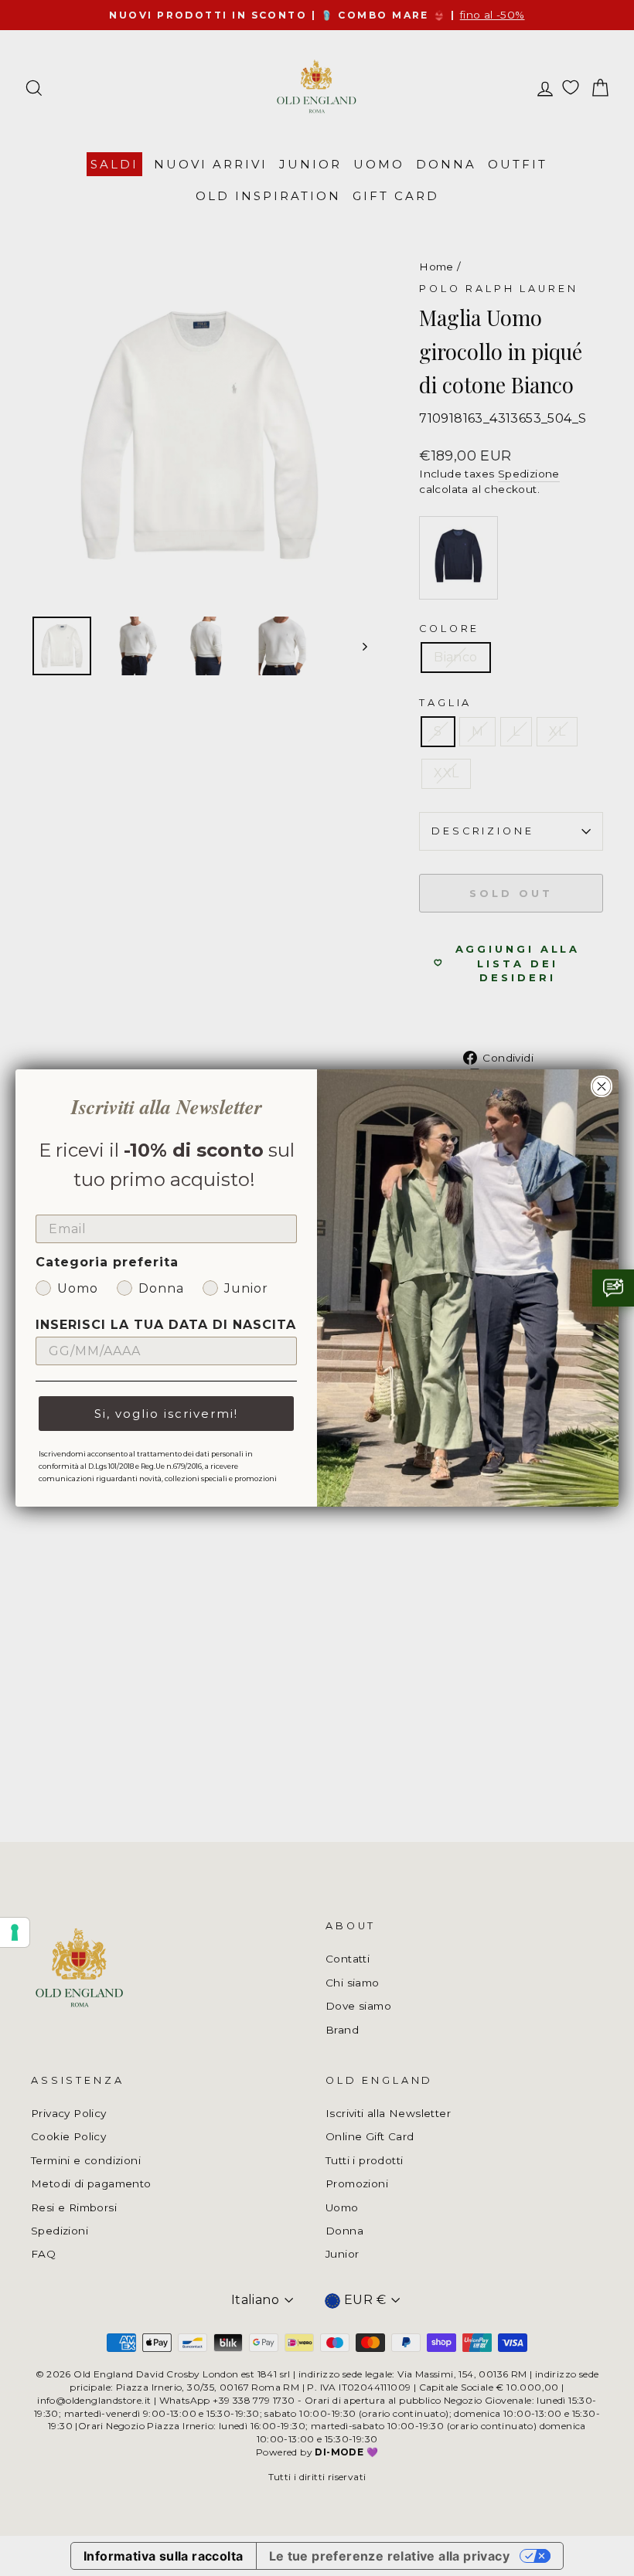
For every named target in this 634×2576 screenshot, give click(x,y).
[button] (613, 1288)
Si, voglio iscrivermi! (166, 1414)
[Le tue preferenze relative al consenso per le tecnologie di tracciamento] (15, 1932)
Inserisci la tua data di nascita (166, 1325)
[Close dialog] (602, 1086)
